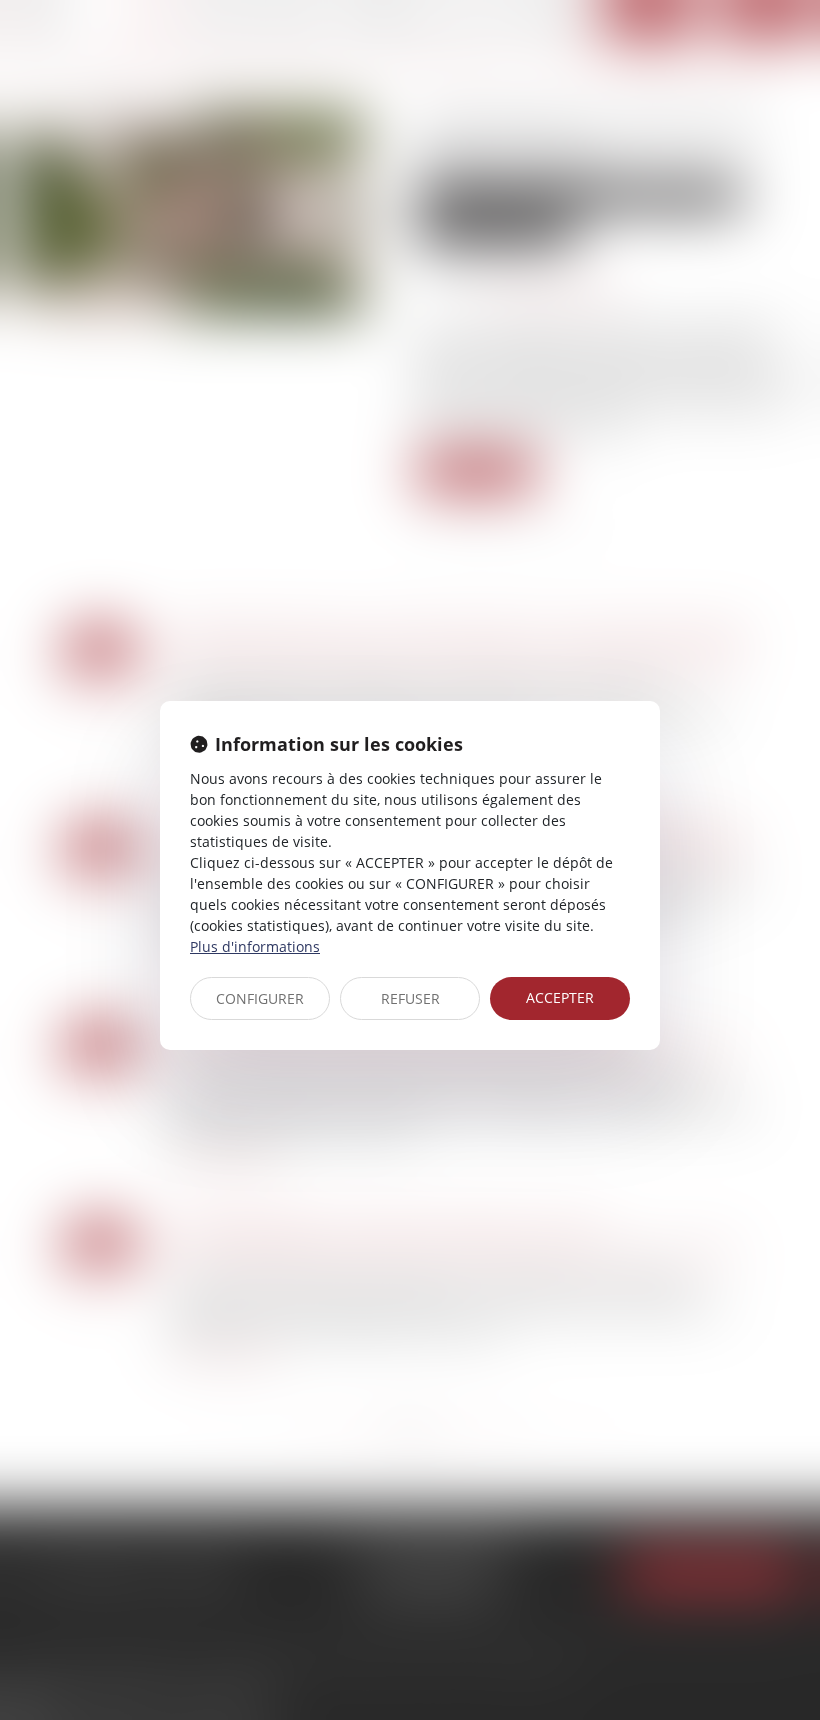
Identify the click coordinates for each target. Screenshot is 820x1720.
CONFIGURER (260, 998)
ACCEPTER (560, 997)
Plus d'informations (255, 946)
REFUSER (410, 998)
